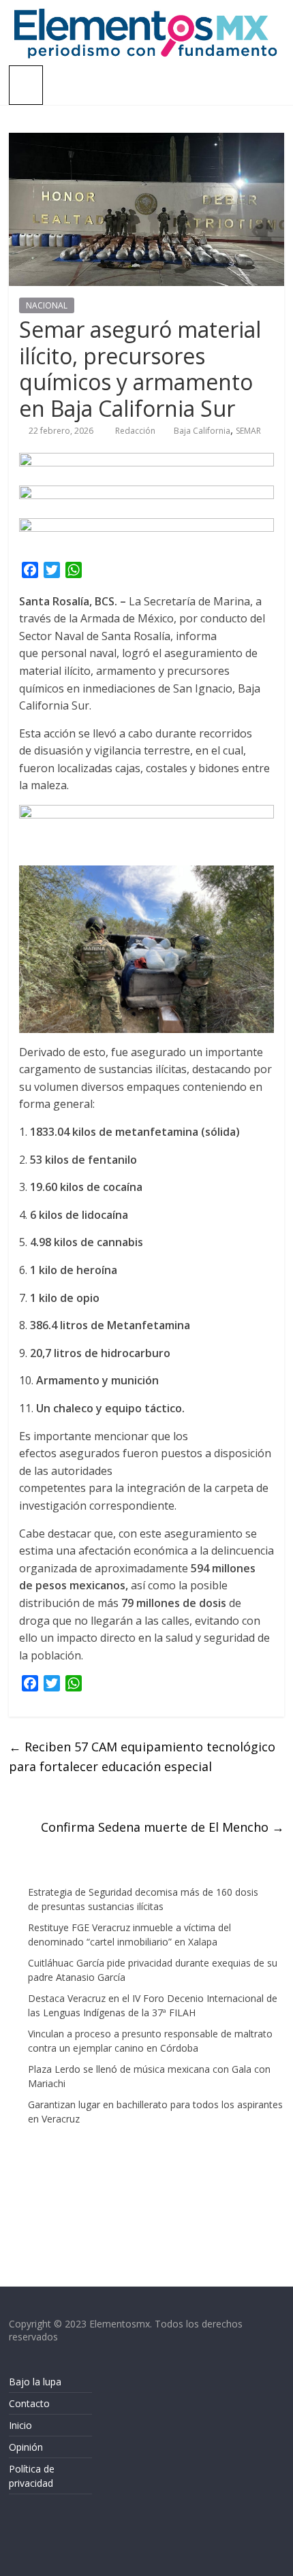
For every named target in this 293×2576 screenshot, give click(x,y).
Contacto (29, 2403)
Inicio (20, 2425)
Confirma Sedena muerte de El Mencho (163, 1827)
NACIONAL (47, 305)
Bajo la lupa (35, 2382)
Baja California (202, 431)
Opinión (26, 2447)
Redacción (136, 431)
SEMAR (248, 431)
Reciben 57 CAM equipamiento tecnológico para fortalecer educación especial (142, 1756)
